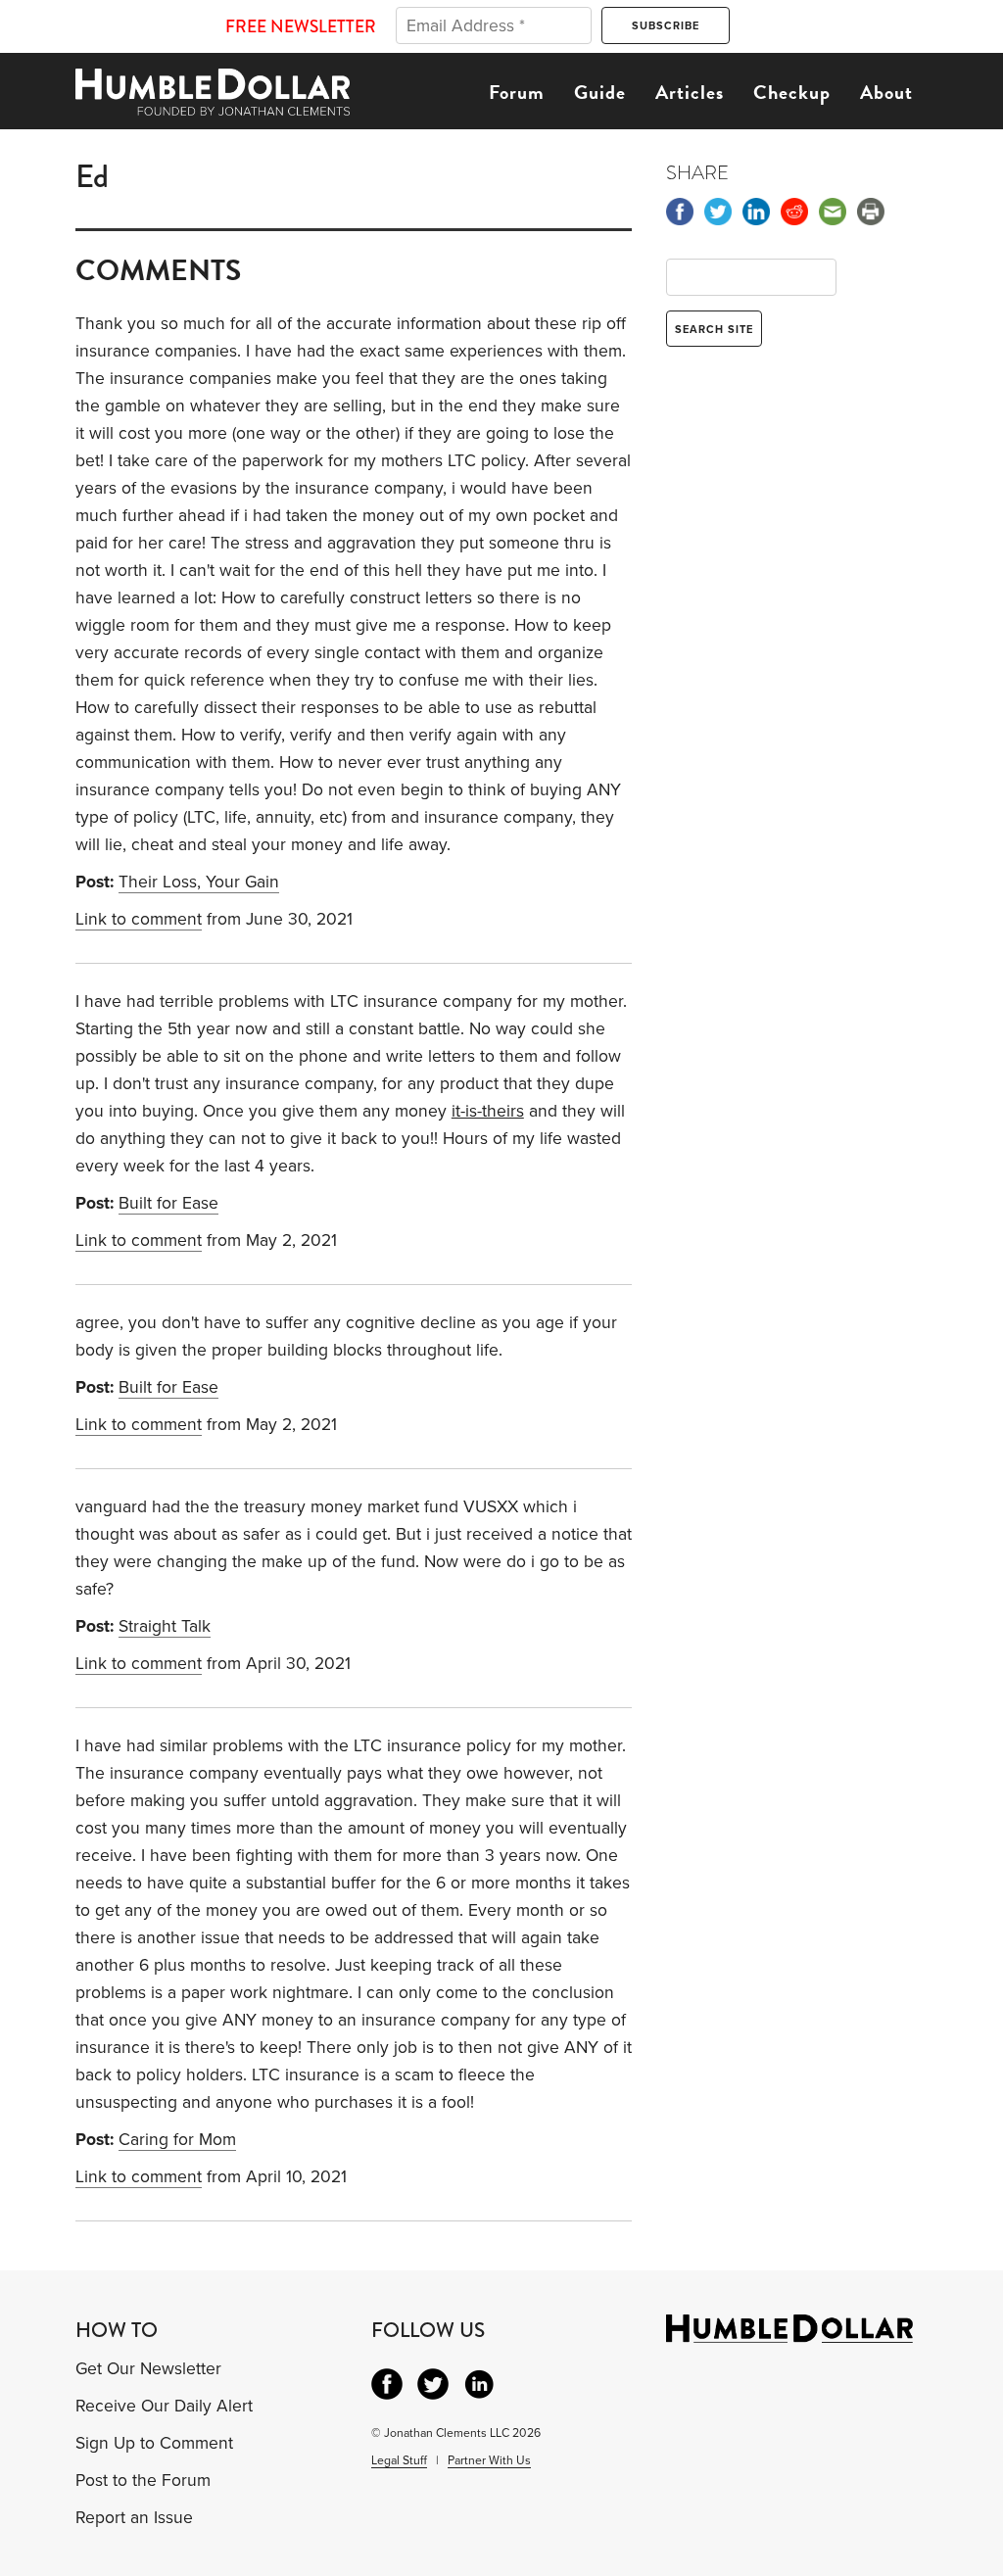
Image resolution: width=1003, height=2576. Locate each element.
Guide (600, 92)
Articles (690, 92)
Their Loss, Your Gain (199, 882)
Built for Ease (168, 1203)
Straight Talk (165, 1626)
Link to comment (139, 919)
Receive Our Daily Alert (164, 2406)
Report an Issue (134, 2518)
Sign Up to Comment (154, 2443)
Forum (517, 92)
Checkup (792, 92)
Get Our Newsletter (148, 2369)
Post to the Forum (143, 2481)
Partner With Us (489, 2460)
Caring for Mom (177, 2140)
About (886, 92)
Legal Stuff (399, 2460)
